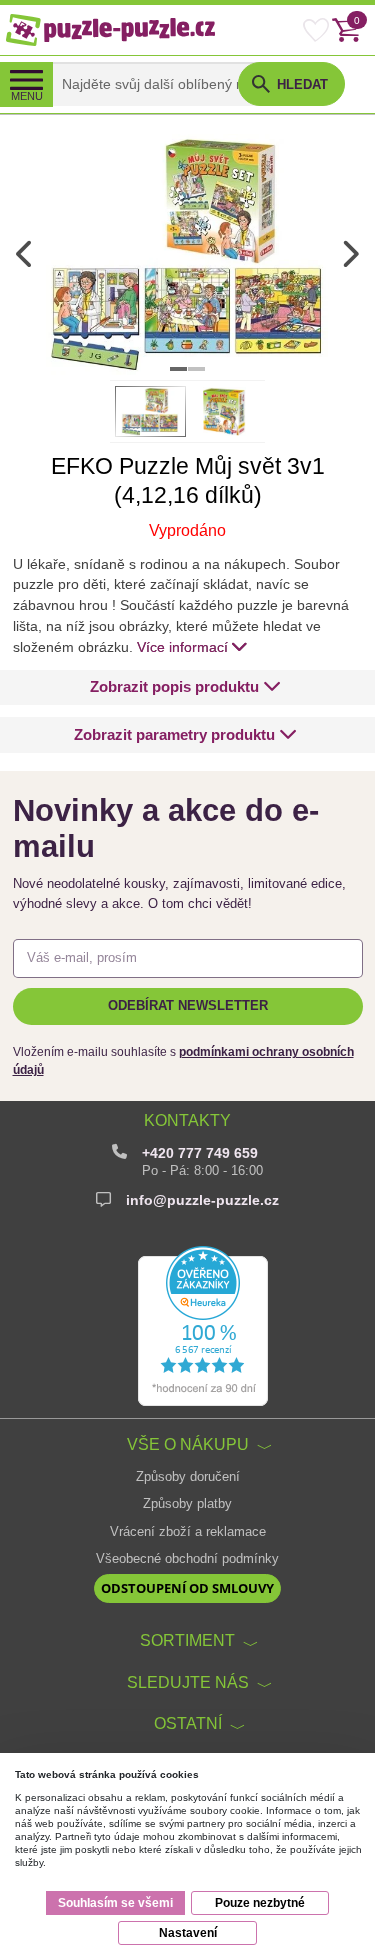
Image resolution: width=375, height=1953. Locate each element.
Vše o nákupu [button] (188, 1444)
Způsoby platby (187, 1504)
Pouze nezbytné (260, 1903)
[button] (185, 687)
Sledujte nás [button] (188, 1682)
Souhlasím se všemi (115, 1903)
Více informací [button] (182, 647)
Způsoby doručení (188, 1477)
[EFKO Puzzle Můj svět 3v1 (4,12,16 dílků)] (187, 254)
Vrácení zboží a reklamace (188, 1532)
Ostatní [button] (188, 1723)
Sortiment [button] (187, 1640)
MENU (27, 96)
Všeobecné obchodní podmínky (187, 1559)
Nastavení (188, 1933)
